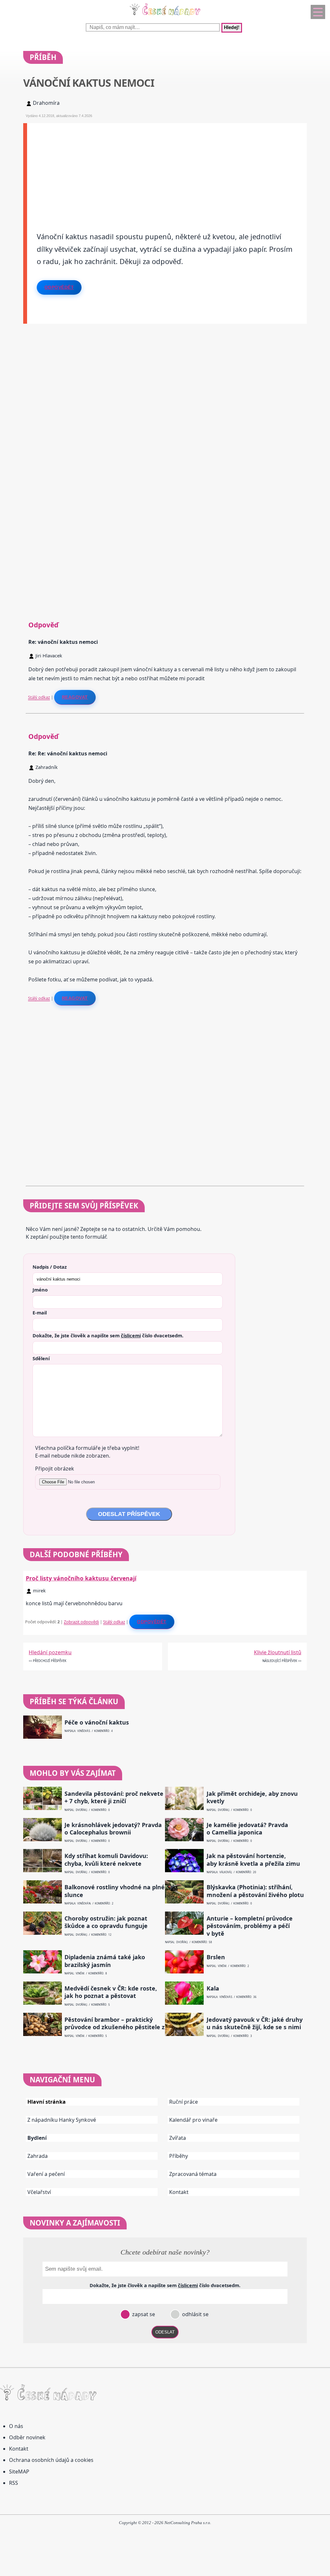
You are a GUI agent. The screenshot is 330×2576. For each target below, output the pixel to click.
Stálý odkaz (39, 697)
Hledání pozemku (50, 1652)
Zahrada (38, 2156)
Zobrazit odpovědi (81, 1622)
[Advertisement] (167, 168)
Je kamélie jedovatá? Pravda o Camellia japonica (247, 1829)
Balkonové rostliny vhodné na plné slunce (115, 1891)
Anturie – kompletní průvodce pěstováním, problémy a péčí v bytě (250, 1926)
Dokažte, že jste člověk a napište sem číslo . (108, 1335)
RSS (14, 2483)
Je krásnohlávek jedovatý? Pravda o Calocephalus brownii (113, 1829)
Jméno (40, 1290)
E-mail (40, 1313)
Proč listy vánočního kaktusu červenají (81, 1578)
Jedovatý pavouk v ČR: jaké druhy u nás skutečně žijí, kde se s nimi (255, 2023)
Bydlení (37, 2138)
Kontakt (179, 2192)
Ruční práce (184, 2102)
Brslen (216, 1957)
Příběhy (179, 2156)
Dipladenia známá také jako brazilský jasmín (105, 1961)
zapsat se (143, 2314)
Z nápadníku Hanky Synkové (62, 2120)
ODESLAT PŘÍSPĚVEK (129, 1514)
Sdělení (41, 1358)
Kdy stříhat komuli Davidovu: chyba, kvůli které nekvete (106, 1860)
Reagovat (75, 697)
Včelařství (39, 2192)
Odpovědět (59, 287)
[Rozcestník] (318, 12)
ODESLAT (165, 2332)
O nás (16, 2426)
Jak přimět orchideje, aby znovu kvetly (252, 1797)
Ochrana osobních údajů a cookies (51, 2460)
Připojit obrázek (55, 1469)
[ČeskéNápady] (165, 16)
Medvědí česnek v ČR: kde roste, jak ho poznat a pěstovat (111, 1992)
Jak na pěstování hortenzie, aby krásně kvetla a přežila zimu (253, 1860)
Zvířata (178, 2138)
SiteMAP (19, 2472)
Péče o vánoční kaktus (97, 1722)
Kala (213, 1988)
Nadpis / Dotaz (50, 1267)
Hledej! (232, 28)
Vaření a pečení (46, 2174)
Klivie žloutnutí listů (278, 1652)
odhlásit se (195, 2314)
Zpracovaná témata (193, 2174)
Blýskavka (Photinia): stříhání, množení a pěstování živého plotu (255, 1891)
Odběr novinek (27, 2437)
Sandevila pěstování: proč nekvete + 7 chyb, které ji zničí (114, 1797)
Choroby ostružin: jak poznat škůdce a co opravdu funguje (106, 1922)
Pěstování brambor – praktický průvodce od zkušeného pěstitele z (115, 2023)
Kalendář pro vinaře (193, 2120)
